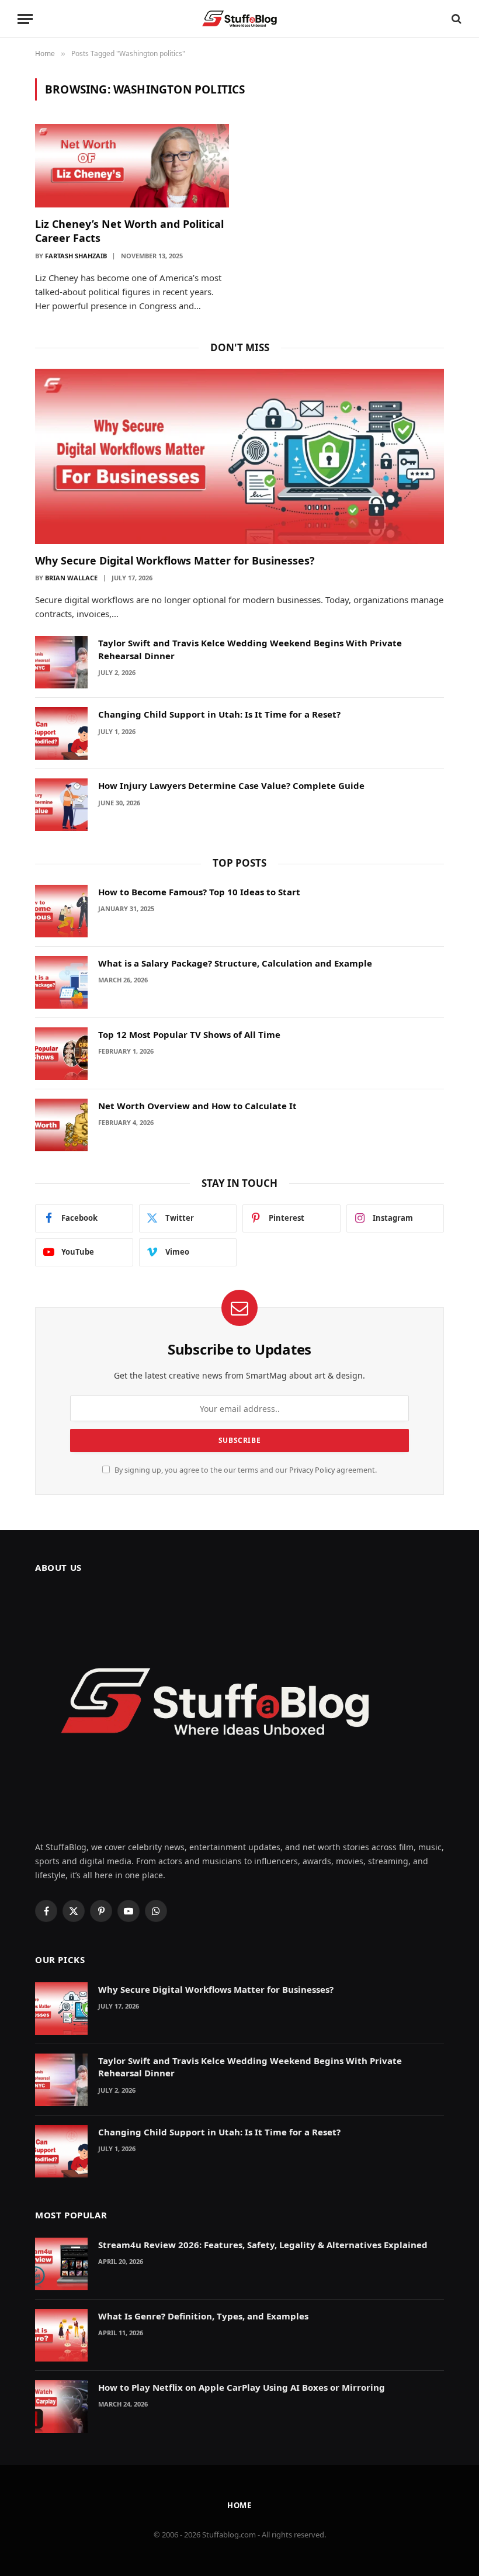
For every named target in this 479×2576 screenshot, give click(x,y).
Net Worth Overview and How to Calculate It (197, 1106)
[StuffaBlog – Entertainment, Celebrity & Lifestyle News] (239, 19)
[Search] (455, 19)
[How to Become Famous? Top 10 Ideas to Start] (61, 911)
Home (240, 2505)
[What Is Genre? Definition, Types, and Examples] (61, 2335)
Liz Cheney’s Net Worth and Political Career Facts (129, 231)
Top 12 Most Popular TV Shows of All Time (189, 1034)
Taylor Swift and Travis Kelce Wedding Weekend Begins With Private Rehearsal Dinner (250, 649)
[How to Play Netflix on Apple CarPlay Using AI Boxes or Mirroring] (61, 2407)
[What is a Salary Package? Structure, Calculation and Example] (61, 982)
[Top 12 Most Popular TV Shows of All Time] (61, 1054)
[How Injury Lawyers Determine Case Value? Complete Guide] (61, 805)
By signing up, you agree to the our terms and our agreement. (245, 1470)
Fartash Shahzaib (76, 256)
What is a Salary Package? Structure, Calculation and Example (235, 963)
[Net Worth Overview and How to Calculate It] (61, 1125)
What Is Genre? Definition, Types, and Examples (203, 2316)
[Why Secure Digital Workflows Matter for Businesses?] (239, 456)
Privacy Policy (312, 1470)
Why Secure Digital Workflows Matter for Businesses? (175, 560)
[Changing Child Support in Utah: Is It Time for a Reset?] (61, 733)
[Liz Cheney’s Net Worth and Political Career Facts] (132, 165)
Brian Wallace (71, 578)
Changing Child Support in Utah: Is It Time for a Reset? (219, 714)
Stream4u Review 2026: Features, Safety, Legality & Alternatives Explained (263, 2245)
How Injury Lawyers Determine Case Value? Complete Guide (231, 785)
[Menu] (25, 19)
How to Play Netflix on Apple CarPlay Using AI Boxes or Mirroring (242, 2387)
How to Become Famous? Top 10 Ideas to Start (199, 892)
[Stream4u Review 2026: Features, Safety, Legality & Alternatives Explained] (61, 2264)
